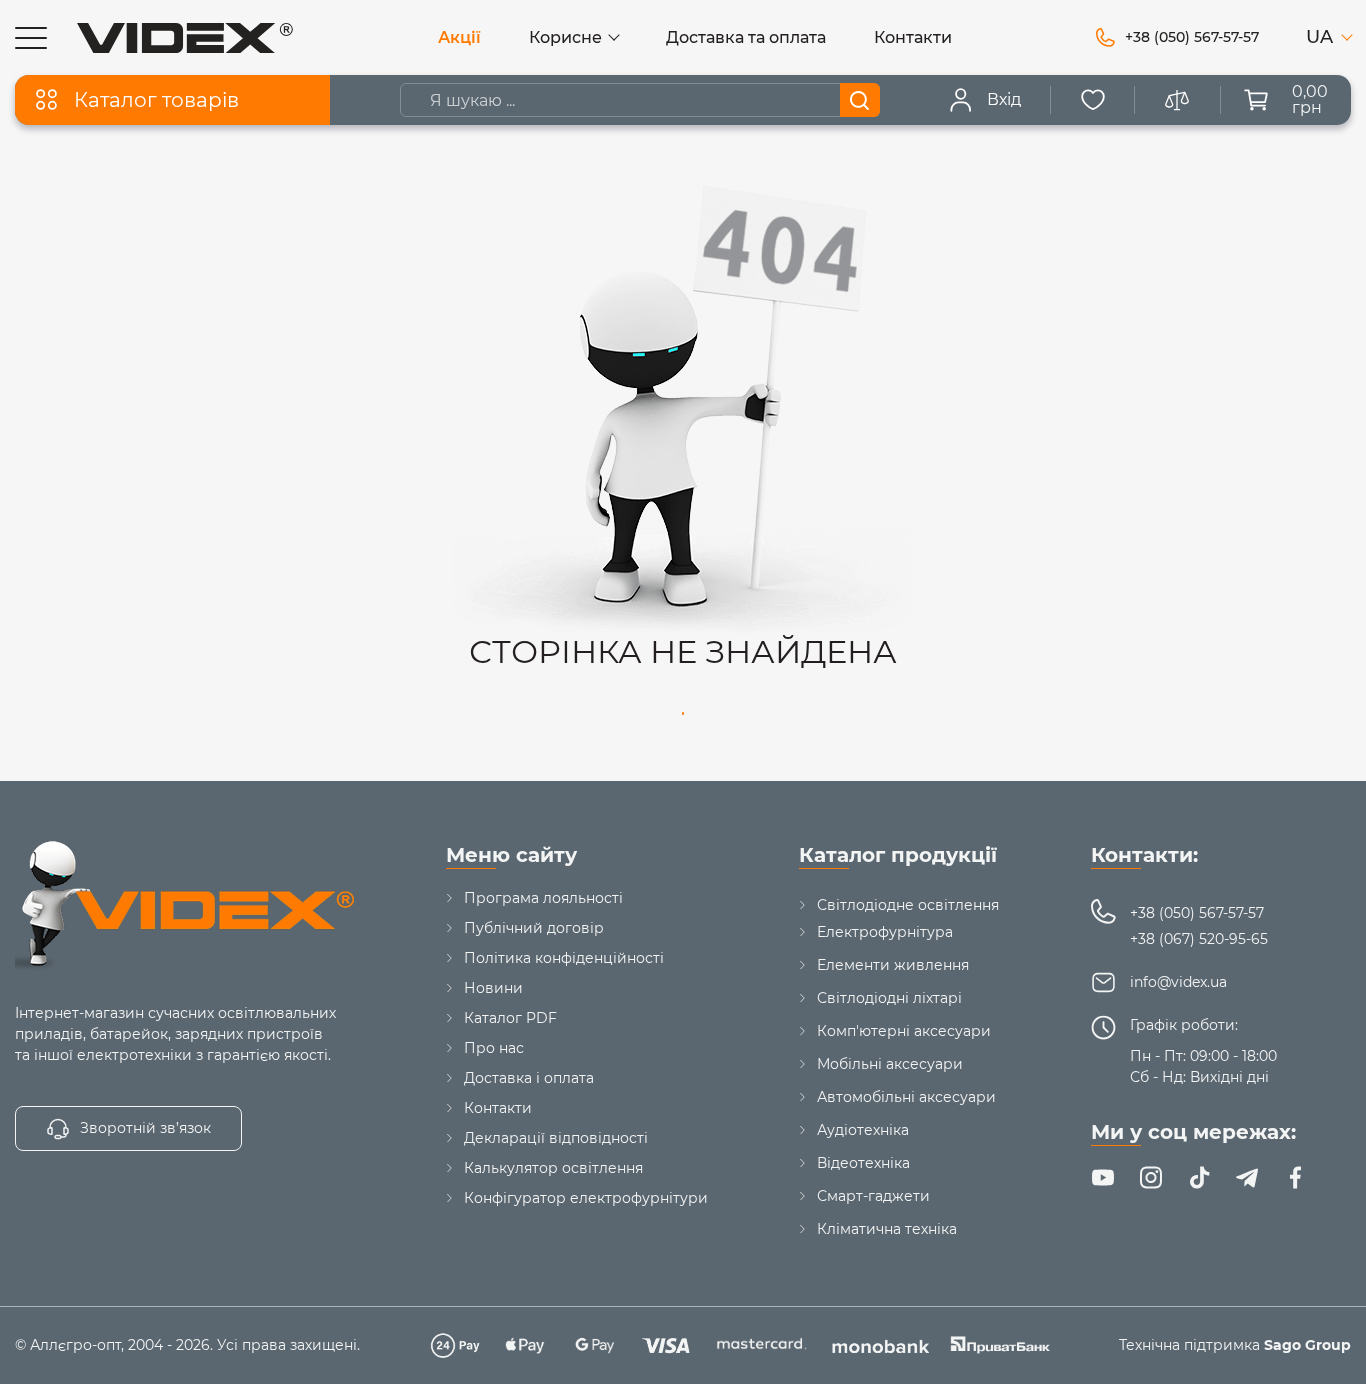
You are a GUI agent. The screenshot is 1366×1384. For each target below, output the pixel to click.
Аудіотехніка (863, 1130)
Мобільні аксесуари (890, 1064)
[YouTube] (1103, 1178)
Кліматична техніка (887, 1229)
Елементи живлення (893, 965)
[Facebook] (1295, 1178)
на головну (683, 713)
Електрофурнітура (885, 932)
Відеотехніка (863, 1163)
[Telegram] (1247, 1178)
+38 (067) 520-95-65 (1199, 939)
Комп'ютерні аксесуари (904, 1031)
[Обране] (1093, 100)
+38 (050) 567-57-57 (1197, 913)
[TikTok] (1199, 1178)
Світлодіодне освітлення (908, 905)
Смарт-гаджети (873, 1196)
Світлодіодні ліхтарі (889, 998)
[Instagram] (1151, 1178)
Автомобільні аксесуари (906, 1097)
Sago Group (1307, 1345)
